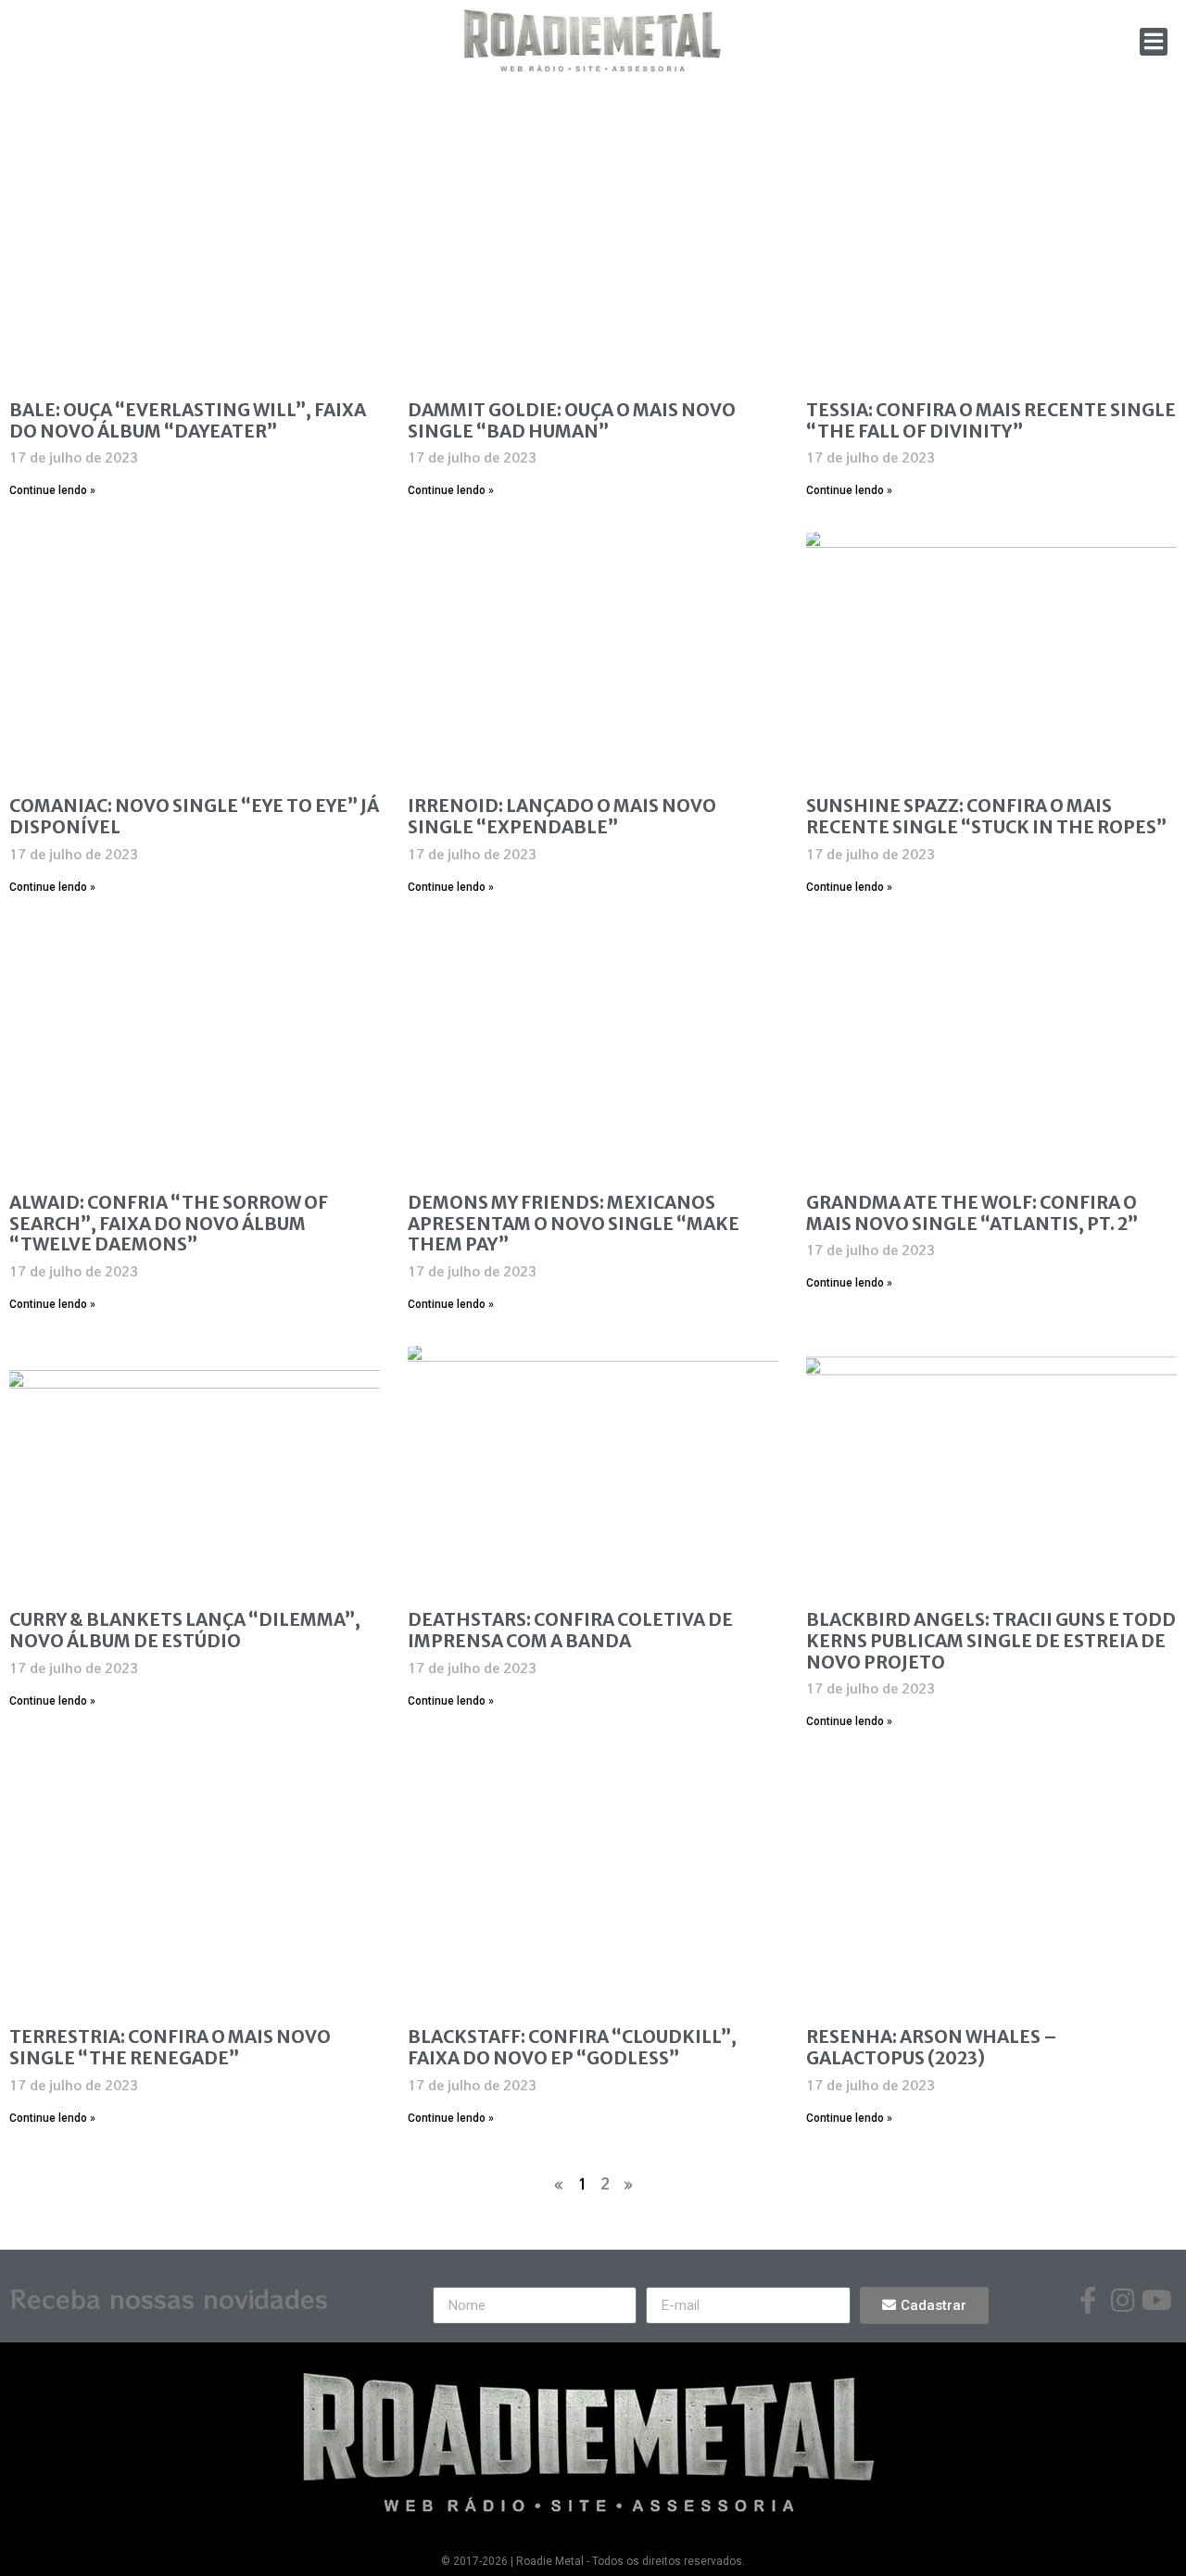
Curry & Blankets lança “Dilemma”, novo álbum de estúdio (185, 1630)
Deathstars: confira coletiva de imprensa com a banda (570, 1630)
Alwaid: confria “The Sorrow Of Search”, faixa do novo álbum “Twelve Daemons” (169, 1224)
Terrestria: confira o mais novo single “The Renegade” (170, 2047)
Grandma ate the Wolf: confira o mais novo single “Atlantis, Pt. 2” (972, 1213)
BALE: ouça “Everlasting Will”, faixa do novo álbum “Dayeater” (188, 420)
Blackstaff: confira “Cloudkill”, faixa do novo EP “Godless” (572, 2047)
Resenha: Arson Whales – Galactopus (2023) (932, 2047)
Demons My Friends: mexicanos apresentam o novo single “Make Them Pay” (574, 1224)
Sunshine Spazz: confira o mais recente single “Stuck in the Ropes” (986, 816)
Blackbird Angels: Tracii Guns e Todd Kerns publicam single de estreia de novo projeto (991, 1641)
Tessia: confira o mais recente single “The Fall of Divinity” (991, 420)
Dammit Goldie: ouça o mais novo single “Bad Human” (572, 420)
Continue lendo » (52, 490)
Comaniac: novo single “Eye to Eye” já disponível (194, 816)
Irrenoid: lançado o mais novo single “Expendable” (562, 816)
